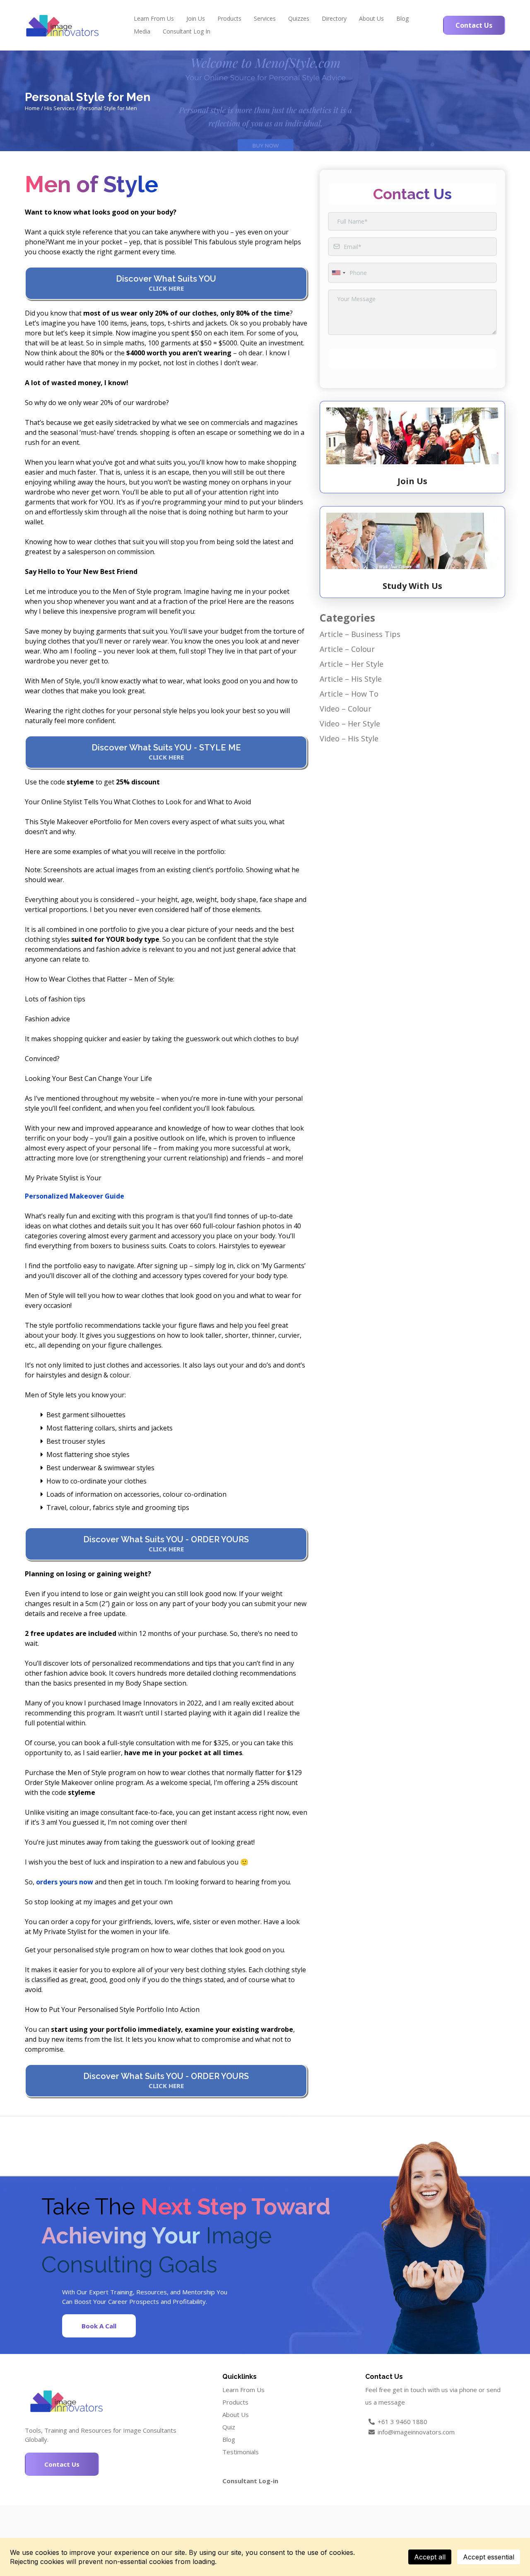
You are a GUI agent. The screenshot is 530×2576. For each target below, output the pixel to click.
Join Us (196, 18)
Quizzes (299, 18)
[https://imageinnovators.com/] (62, 25)
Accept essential (489, 2557)
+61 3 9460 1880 (402, 2422)
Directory (334, 18)
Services (265, 18)
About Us (371, 18)
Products (229, 18)
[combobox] (338, 273)
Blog (402, 18)
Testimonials (241, 2452)
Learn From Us (154, 18)
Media (142, 31)
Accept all (430, 2557)
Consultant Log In (187, 31)
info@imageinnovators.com (416, 2432)
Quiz (229, 2427)
